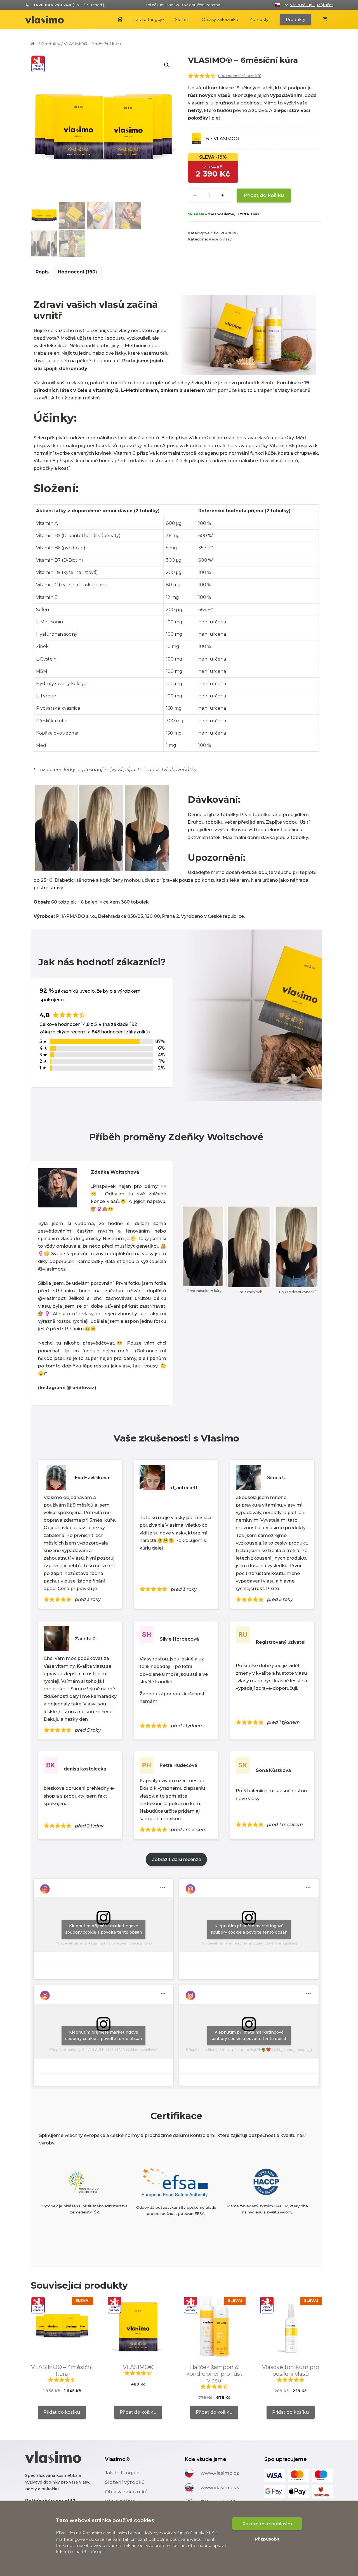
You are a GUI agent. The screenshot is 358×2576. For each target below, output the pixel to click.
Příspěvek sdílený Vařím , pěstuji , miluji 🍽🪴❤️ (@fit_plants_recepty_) (249, 2050)
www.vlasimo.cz (220, 2473)
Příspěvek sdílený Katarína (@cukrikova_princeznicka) (104, 1943)
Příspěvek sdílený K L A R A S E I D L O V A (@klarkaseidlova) (103, 2050)
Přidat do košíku (264, 195)
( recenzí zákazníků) (240, 76)
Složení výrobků (125, 2482)
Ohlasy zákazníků (220, 19)
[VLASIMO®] (47, 20)
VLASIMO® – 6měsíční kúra (92, 44)
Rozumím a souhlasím (267, 2524)
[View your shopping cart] (325, 20)
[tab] (42, 272)
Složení (183, 19)
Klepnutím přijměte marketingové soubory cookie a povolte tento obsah (104, 1929)
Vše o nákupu (302, 5)
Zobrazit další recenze (176, 1859)
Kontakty (259, 19)
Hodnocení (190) (77, 272)
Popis (42, 272)
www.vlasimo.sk (220, 2487)
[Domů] (34, 44)
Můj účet (325, 5)
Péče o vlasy (220, 239)
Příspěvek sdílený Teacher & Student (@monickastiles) (249, 1943)
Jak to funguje (149, 19)
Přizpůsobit (267, 2539)
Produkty (295, 19)
